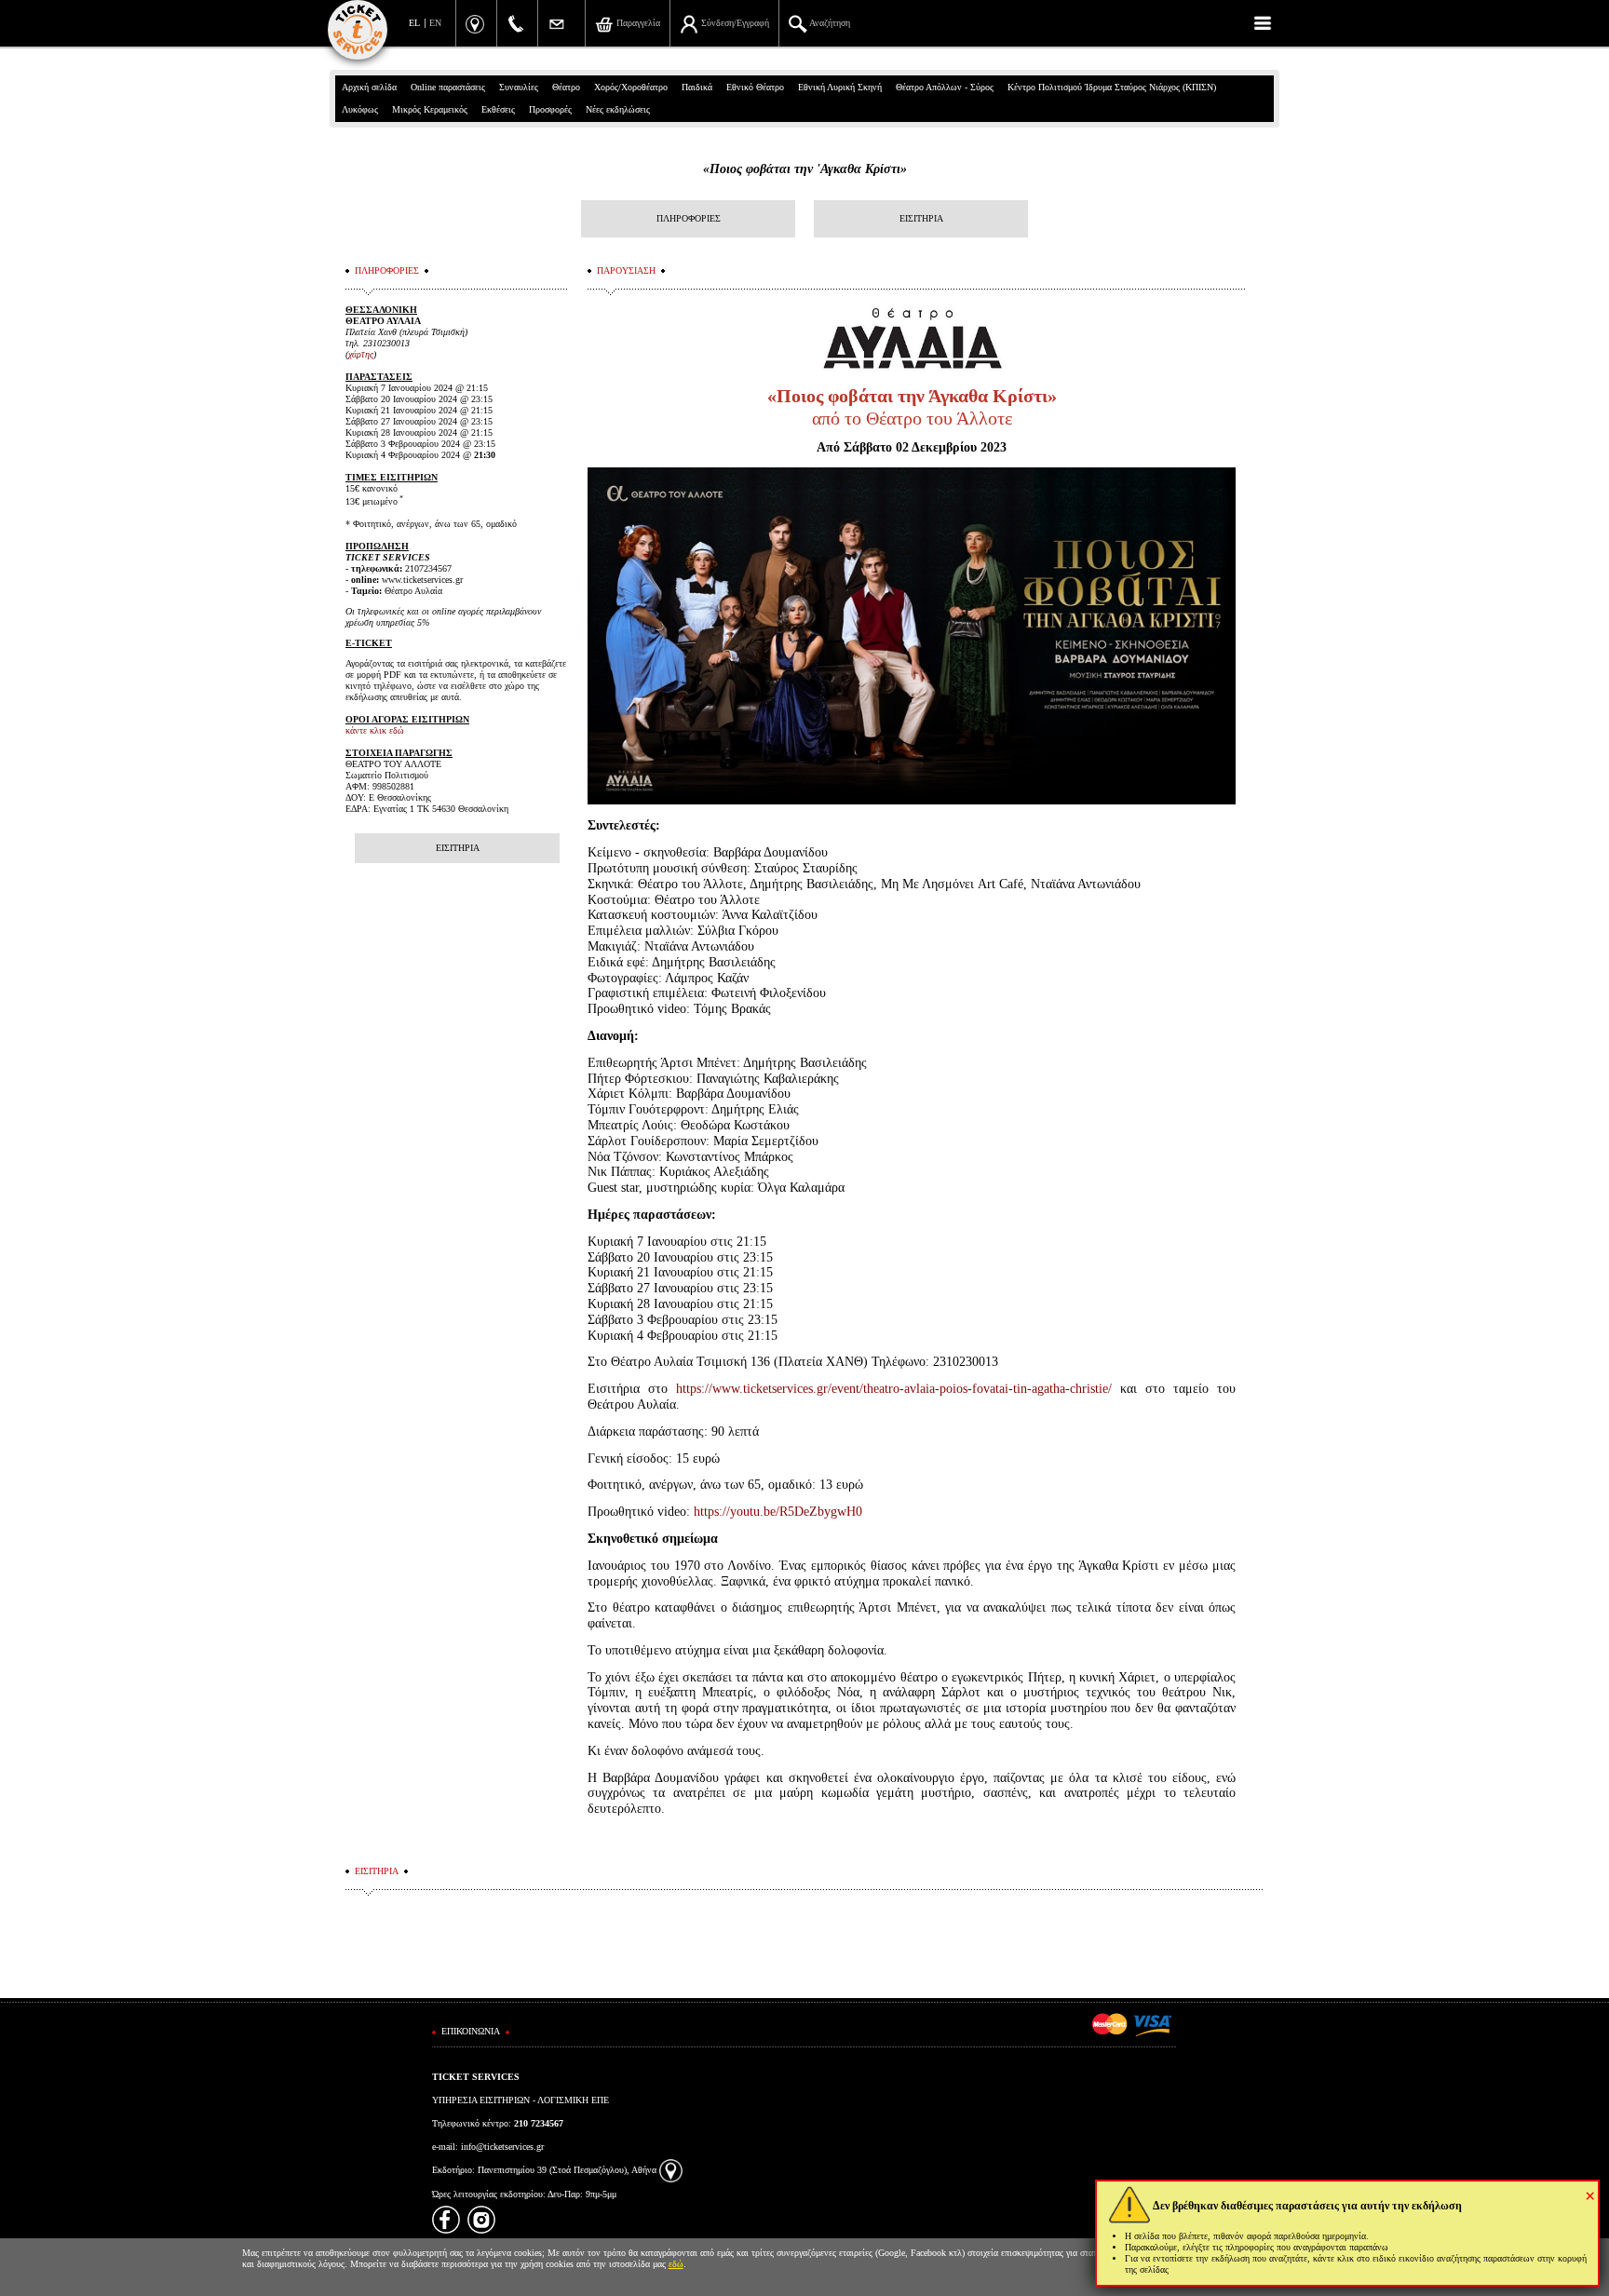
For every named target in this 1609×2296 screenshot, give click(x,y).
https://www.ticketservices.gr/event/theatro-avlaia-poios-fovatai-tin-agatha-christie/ (894, 1389)
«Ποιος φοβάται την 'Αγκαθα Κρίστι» (805, 169)
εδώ (676, 2264)
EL (414, 23)
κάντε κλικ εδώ (375, 730)
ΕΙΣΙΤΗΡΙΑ (921, 218)
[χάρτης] (671, 2170)
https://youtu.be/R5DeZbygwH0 (778, 1512)
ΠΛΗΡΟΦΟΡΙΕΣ (689, 218)
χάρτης (361, 354)
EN (435, 23)
